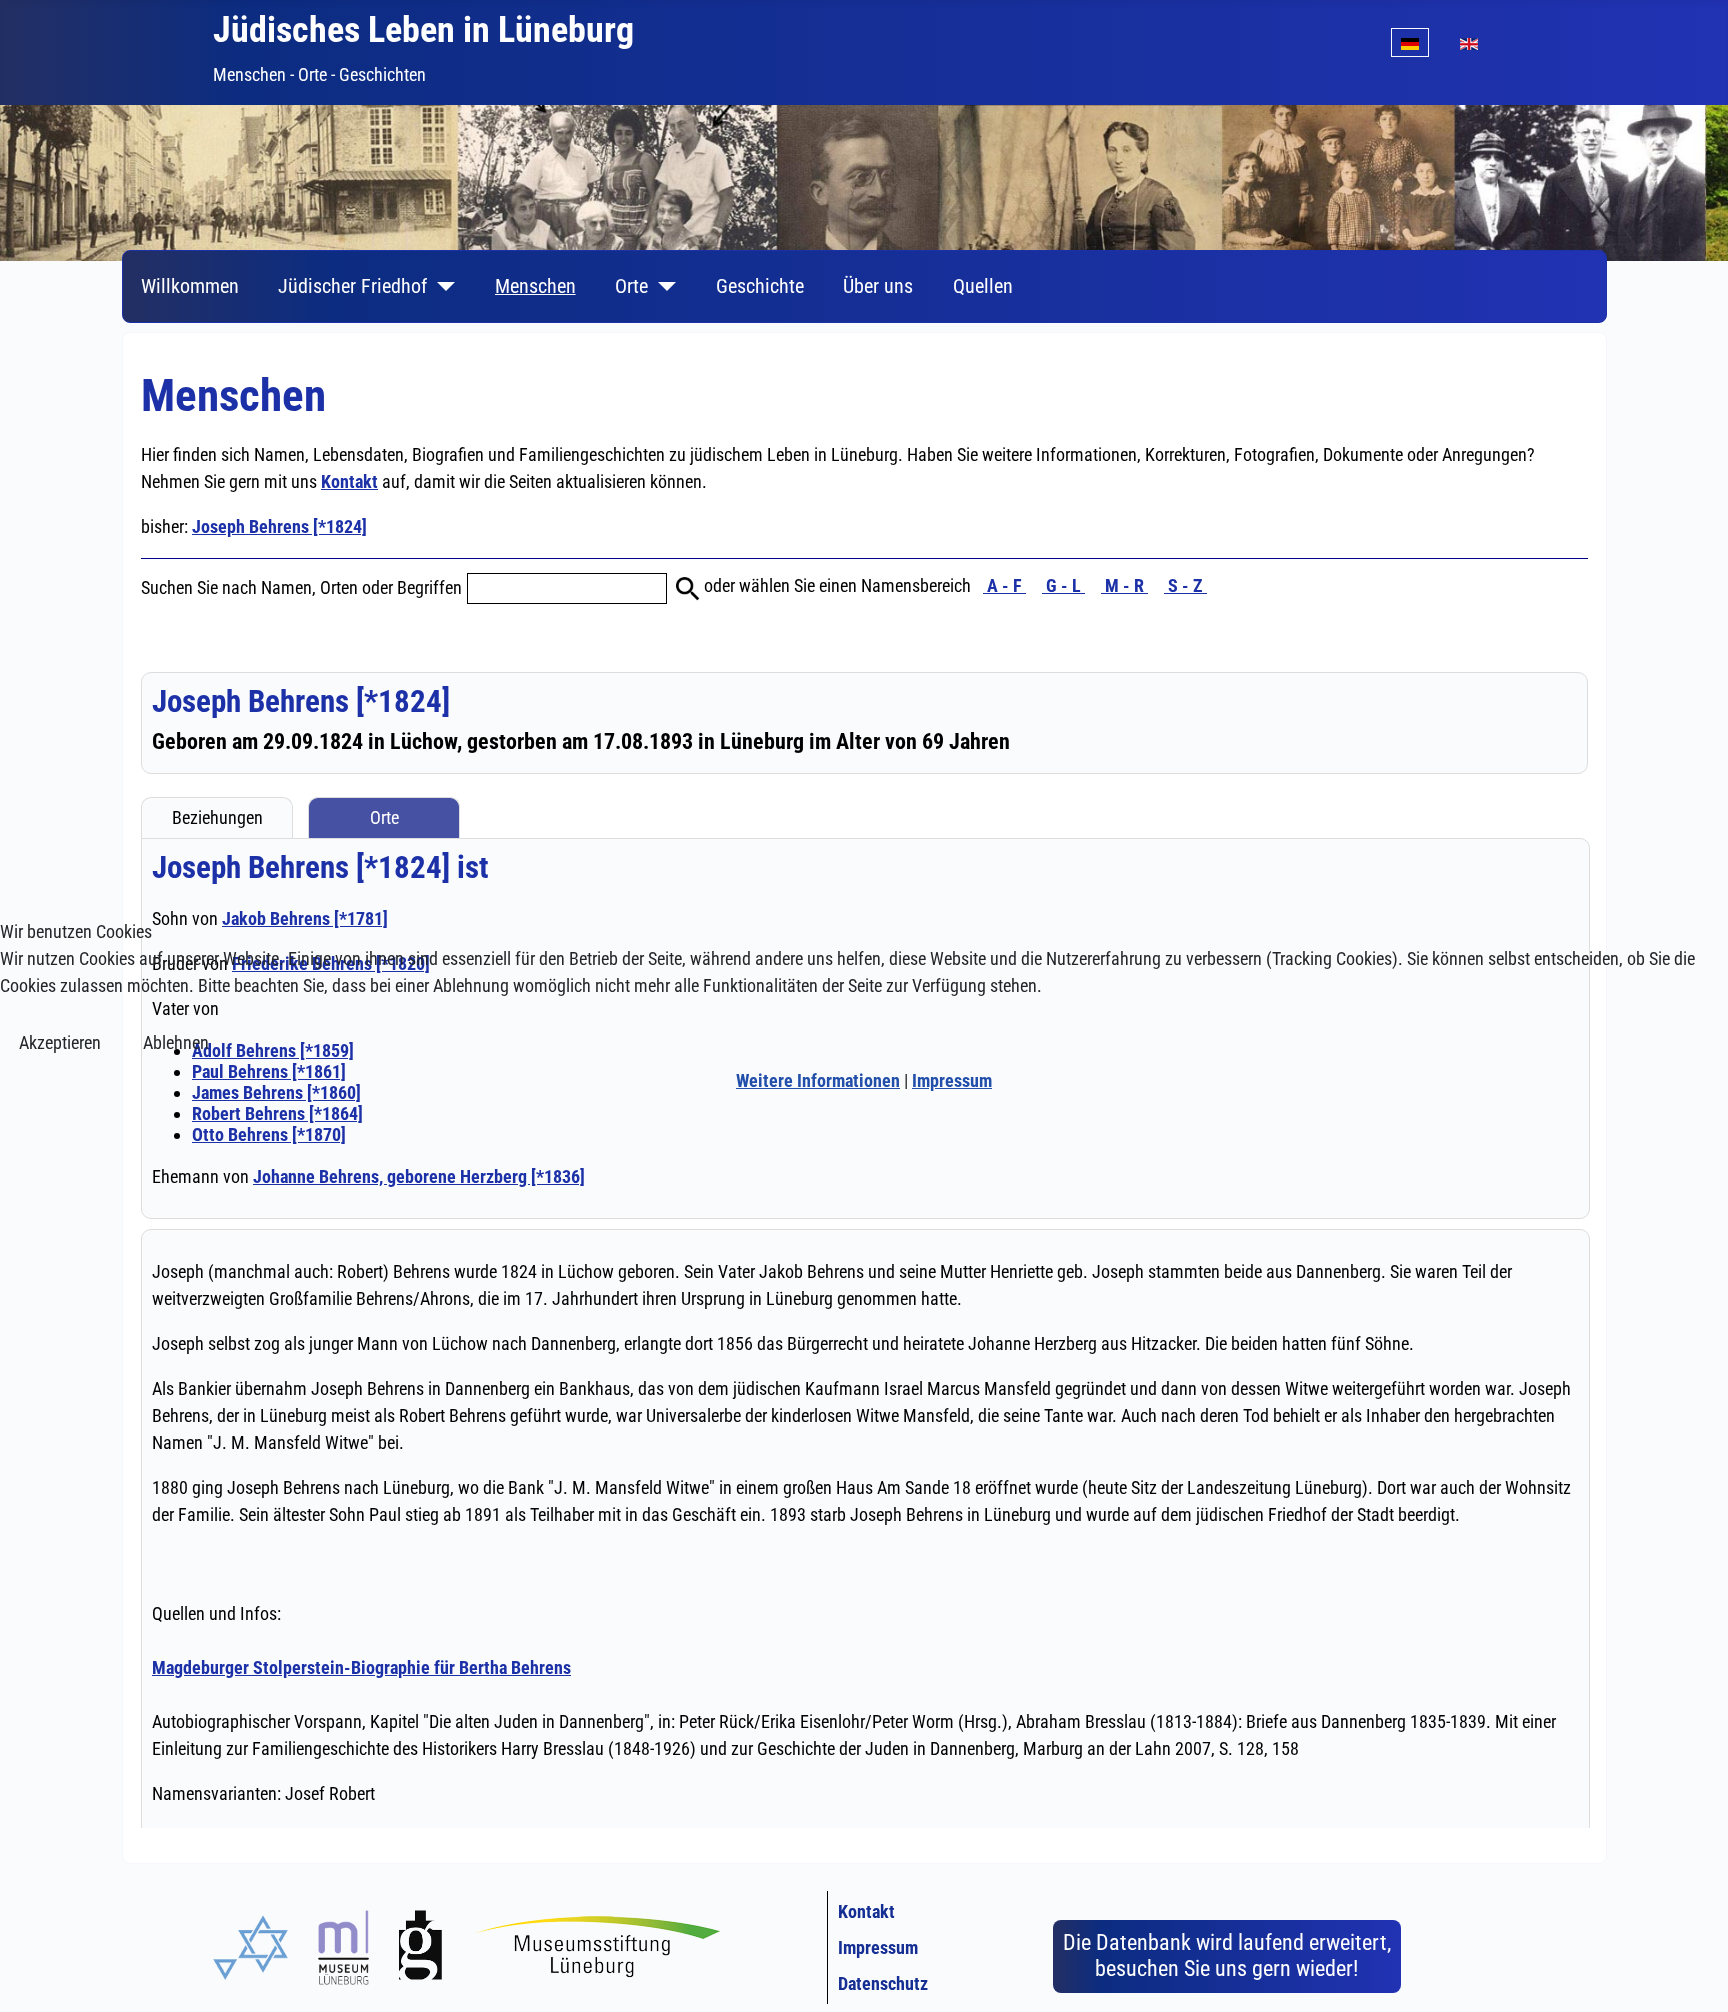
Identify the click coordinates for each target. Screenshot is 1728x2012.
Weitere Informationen (818, 1080)
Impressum (952, 1080)
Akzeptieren (60, 1042)
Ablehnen (176, 1042)
